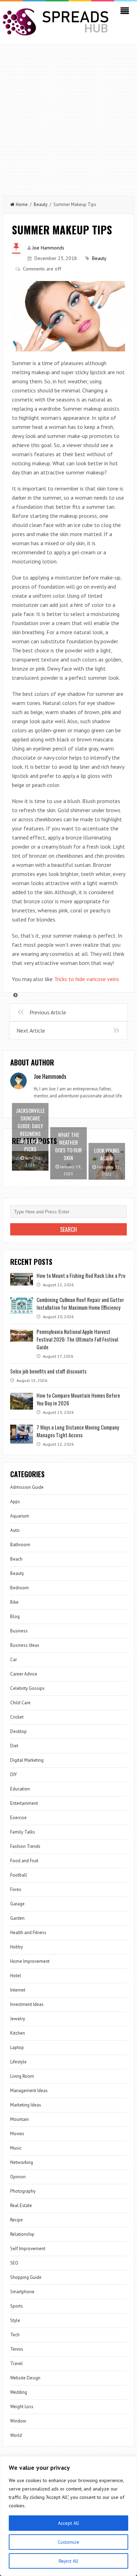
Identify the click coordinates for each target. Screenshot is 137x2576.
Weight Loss (22, 2407)
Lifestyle (18, 2062)
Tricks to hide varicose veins (87, 979)
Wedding (19, 2392)
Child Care (20, 1703)
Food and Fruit (24, 1861)
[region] (68, 2516)
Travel (17, 2363)
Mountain (19, 2119)
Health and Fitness (28, 1933)
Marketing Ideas (26, 2105)
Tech (15, 2335)
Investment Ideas (27, 2004)
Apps (15, 1502)
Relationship (22, 2234)
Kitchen (18, 2033)
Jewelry (18, 2019)
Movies (17, 2134)
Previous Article (48, 1012)
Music (16, 2148)
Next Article (31, 1030)
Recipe (17, 2220)
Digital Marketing (27, 1760)
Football (19, 1875)
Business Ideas (25, 1645)
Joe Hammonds (48, 248)
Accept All (68, 2523)
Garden (17, 1918)
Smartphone (22, 2292)
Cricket (17, 1717)
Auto (15, 1530)
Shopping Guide (26, 2277)
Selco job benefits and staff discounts (48, 1371)
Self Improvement (28, 2249)
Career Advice (24, 1674)
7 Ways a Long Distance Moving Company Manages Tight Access (78, 1431)
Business (19, 1631)
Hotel (16, 1976)
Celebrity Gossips (27, 1688)
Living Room (22, 2076)
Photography (23, 2191)
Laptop (17, 2047)
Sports (17, 2306)
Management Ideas (29, 2091)
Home (22, 204)
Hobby (17, 1947)
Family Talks (23, 1832)
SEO (14, 2263)
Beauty (41, 204)
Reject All (68, 2561)
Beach (16, 1559)
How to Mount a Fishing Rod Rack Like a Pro (81, 1275)
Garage (17, 1904)
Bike (14, 1602)
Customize (68, 2542)
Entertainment (24, 1803)
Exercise (18, 1818)
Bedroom (19, 1588)
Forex (16, 1889)
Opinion (18, 2177)
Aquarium (20, 1516)
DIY (14, 1775)
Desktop (18, 1731)
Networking (22, 2162)
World (16, 2435)
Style (15, 2320)
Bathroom (20, 1545)
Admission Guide (27, 1487)
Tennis (17, 2349)
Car (14, 1660)
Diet (14, 1746)
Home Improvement (30, 1961)
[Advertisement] (68, 117)
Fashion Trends (25, 1846)
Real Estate (21, 2205)
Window (18, 2421)
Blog (15, 1616)
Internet (18, 1990)
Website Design (25, 2378)
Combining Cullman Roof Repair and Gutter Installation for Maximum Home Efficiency (80, 1303)
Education (20, 1789)
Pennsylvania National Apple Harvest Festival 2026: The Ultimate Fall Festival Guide (77, 1339)
